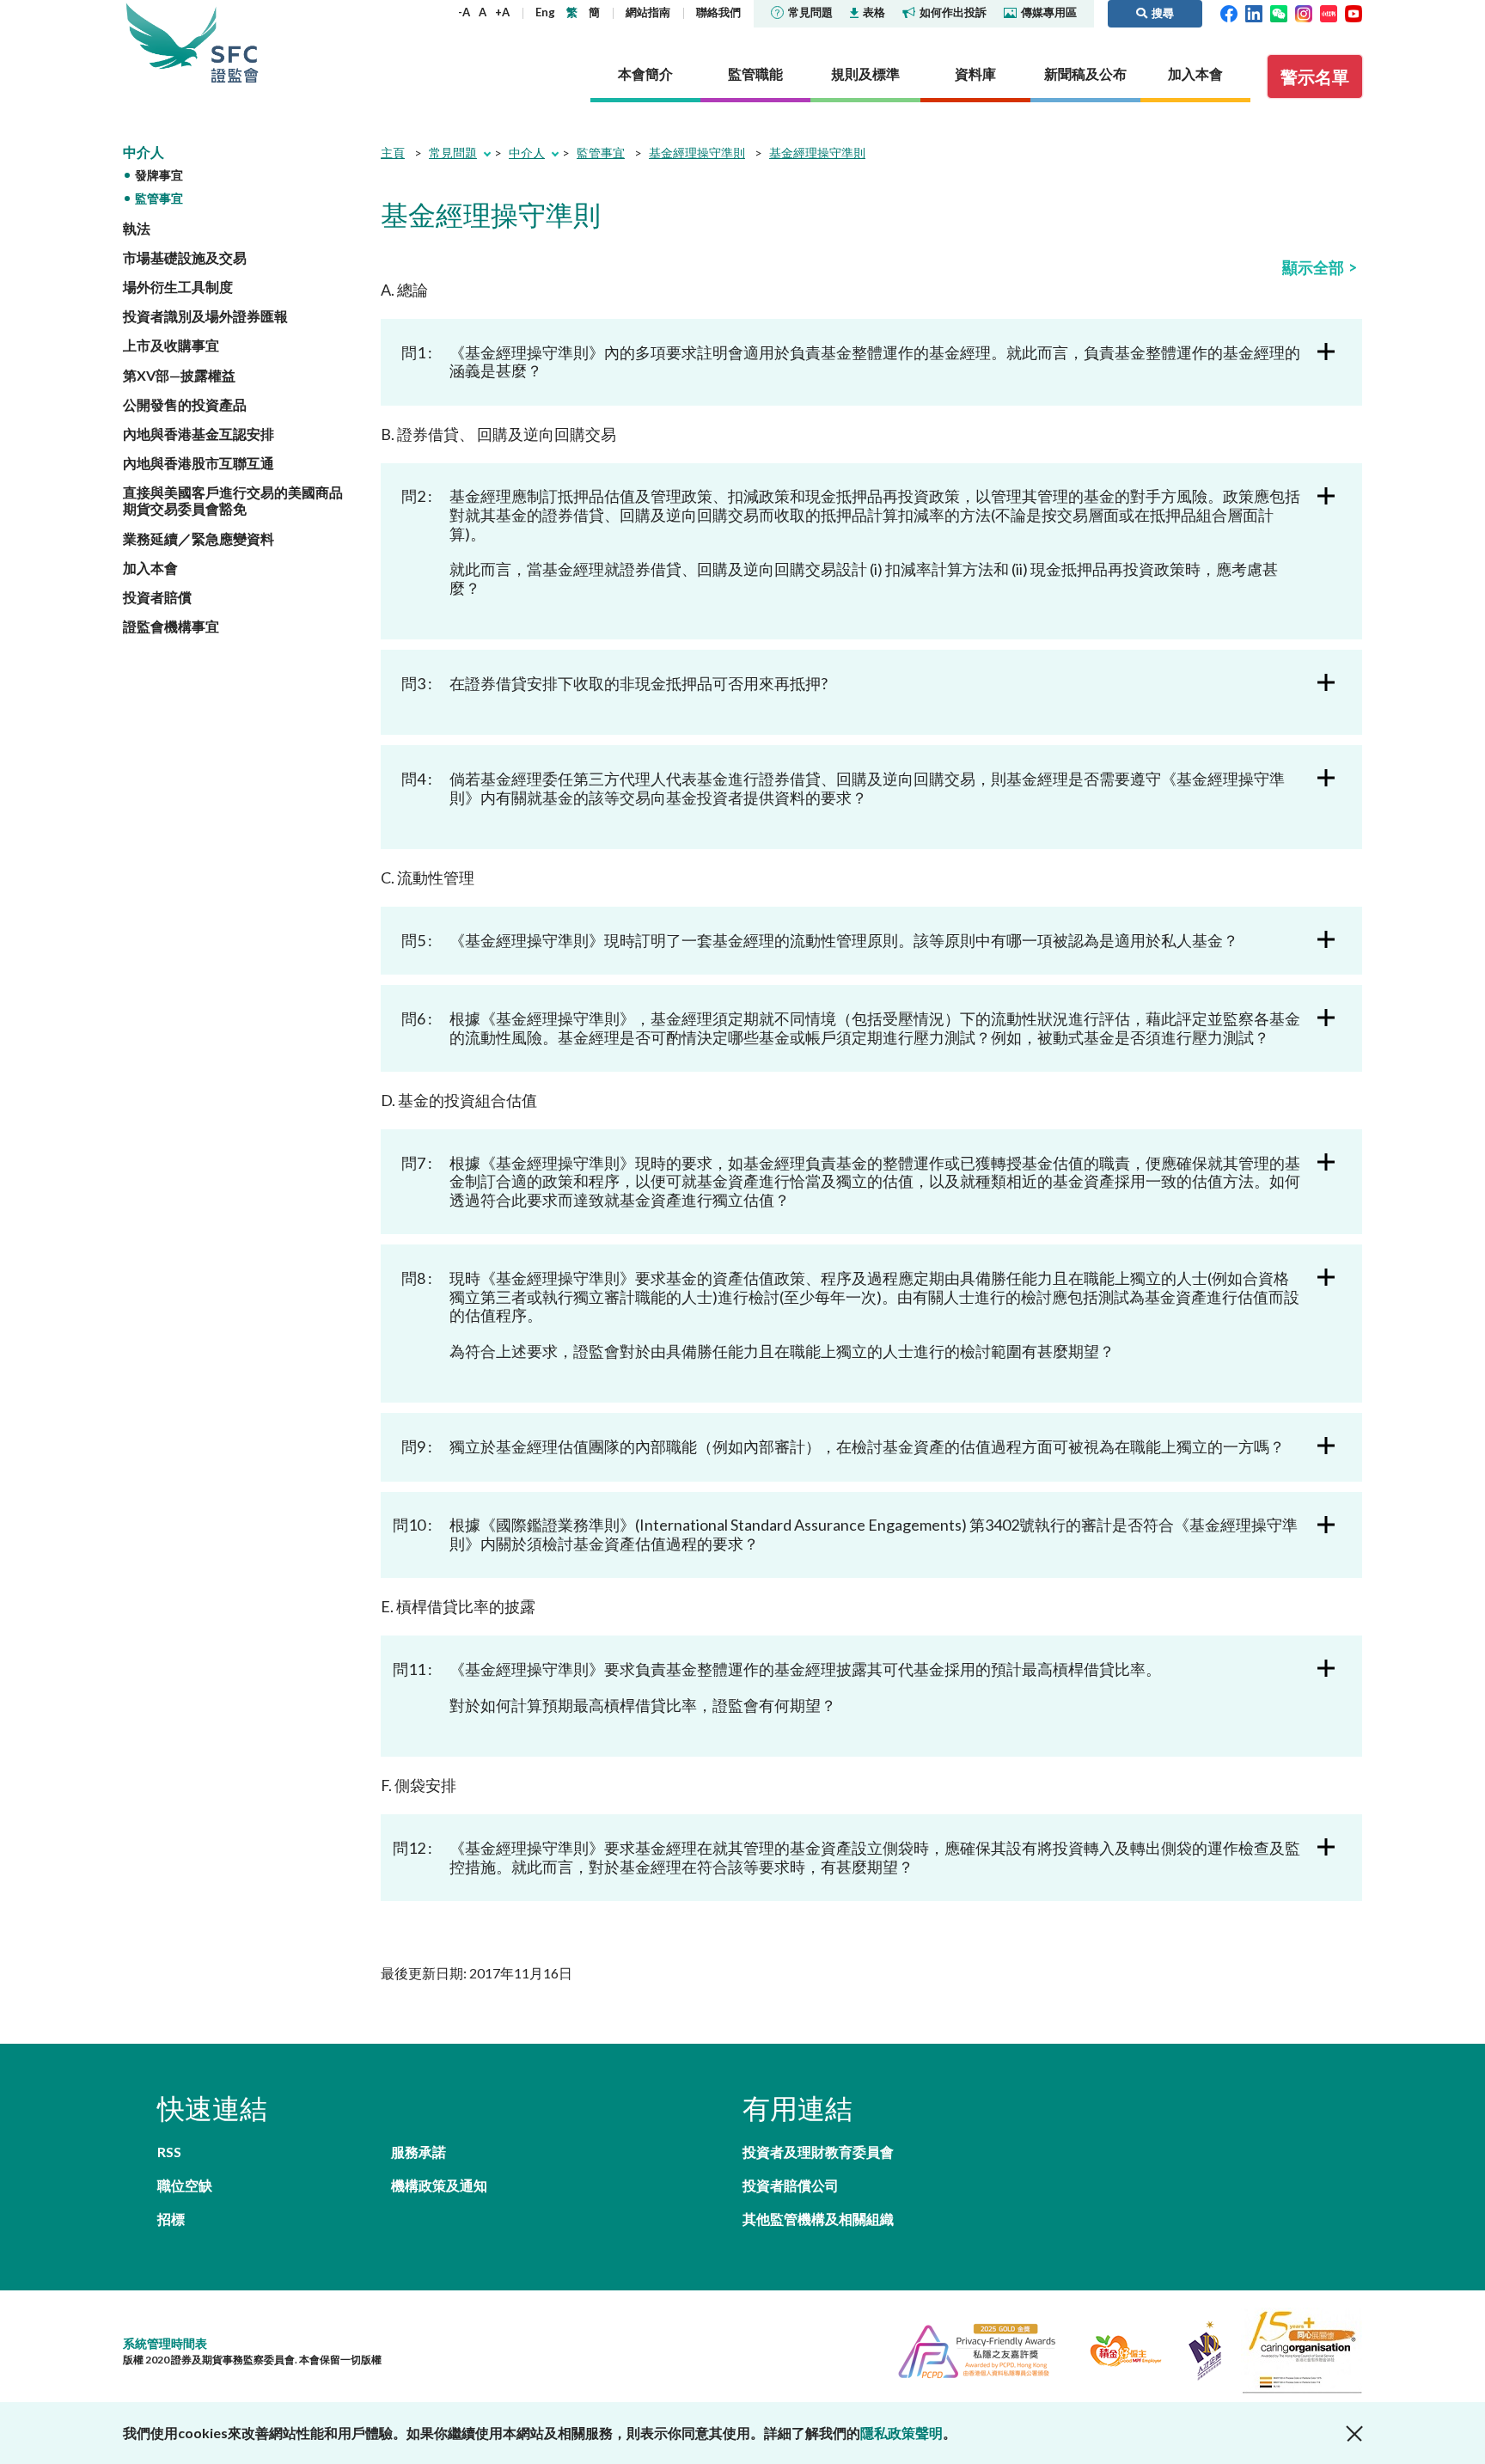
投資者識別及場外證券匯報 (205, 316)
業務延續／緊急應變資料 (199, 538)
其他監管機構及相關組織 (818, 2219)
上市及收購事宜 (171, 345)
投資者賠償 (157, 597)
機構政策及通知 (439, 2185)
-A (464, 12)
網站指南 (648, 12)
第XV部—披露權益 (179, 375)
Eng (545, 12)
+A (502, 12)
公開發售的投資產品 (185, 404)
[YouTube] (1354, 12)
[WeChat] (1279, 12)
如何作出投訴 (953, 12)
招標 (171, 2219)
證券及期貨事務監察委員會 (235, 43)
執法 (137, 228)
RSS (169, 2152)
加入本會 (150, 568)
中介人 (144, 152)
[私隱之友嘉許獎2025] (970, 2348)
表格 (874, 12)
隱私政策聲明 (901, 2433)
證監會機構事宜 (171, 626)
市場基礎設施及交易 (185, 257)
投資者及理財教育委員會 (818, 2152)
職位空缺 (185, 2185)
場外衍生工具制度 (178, 287)
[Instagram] (1304, 12)
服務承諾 (419, 2152)
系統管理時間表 (165, 2343)
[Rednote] (1329, 12)
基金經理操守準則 (697, 153)
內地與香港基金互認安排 (199, 434)
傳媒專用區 (1049, 12)
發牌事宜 (159, 175)
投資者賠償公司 (791, 2185)
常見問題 (810, 12)
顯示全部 (1313, 267)
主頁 (393, 153)
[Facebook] (1229, 12)
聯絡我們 (718, 12)
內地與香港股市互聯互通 (199, 463)
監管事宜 (159, 198)
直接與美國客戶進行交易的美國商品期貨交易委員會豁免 (233, 500)
